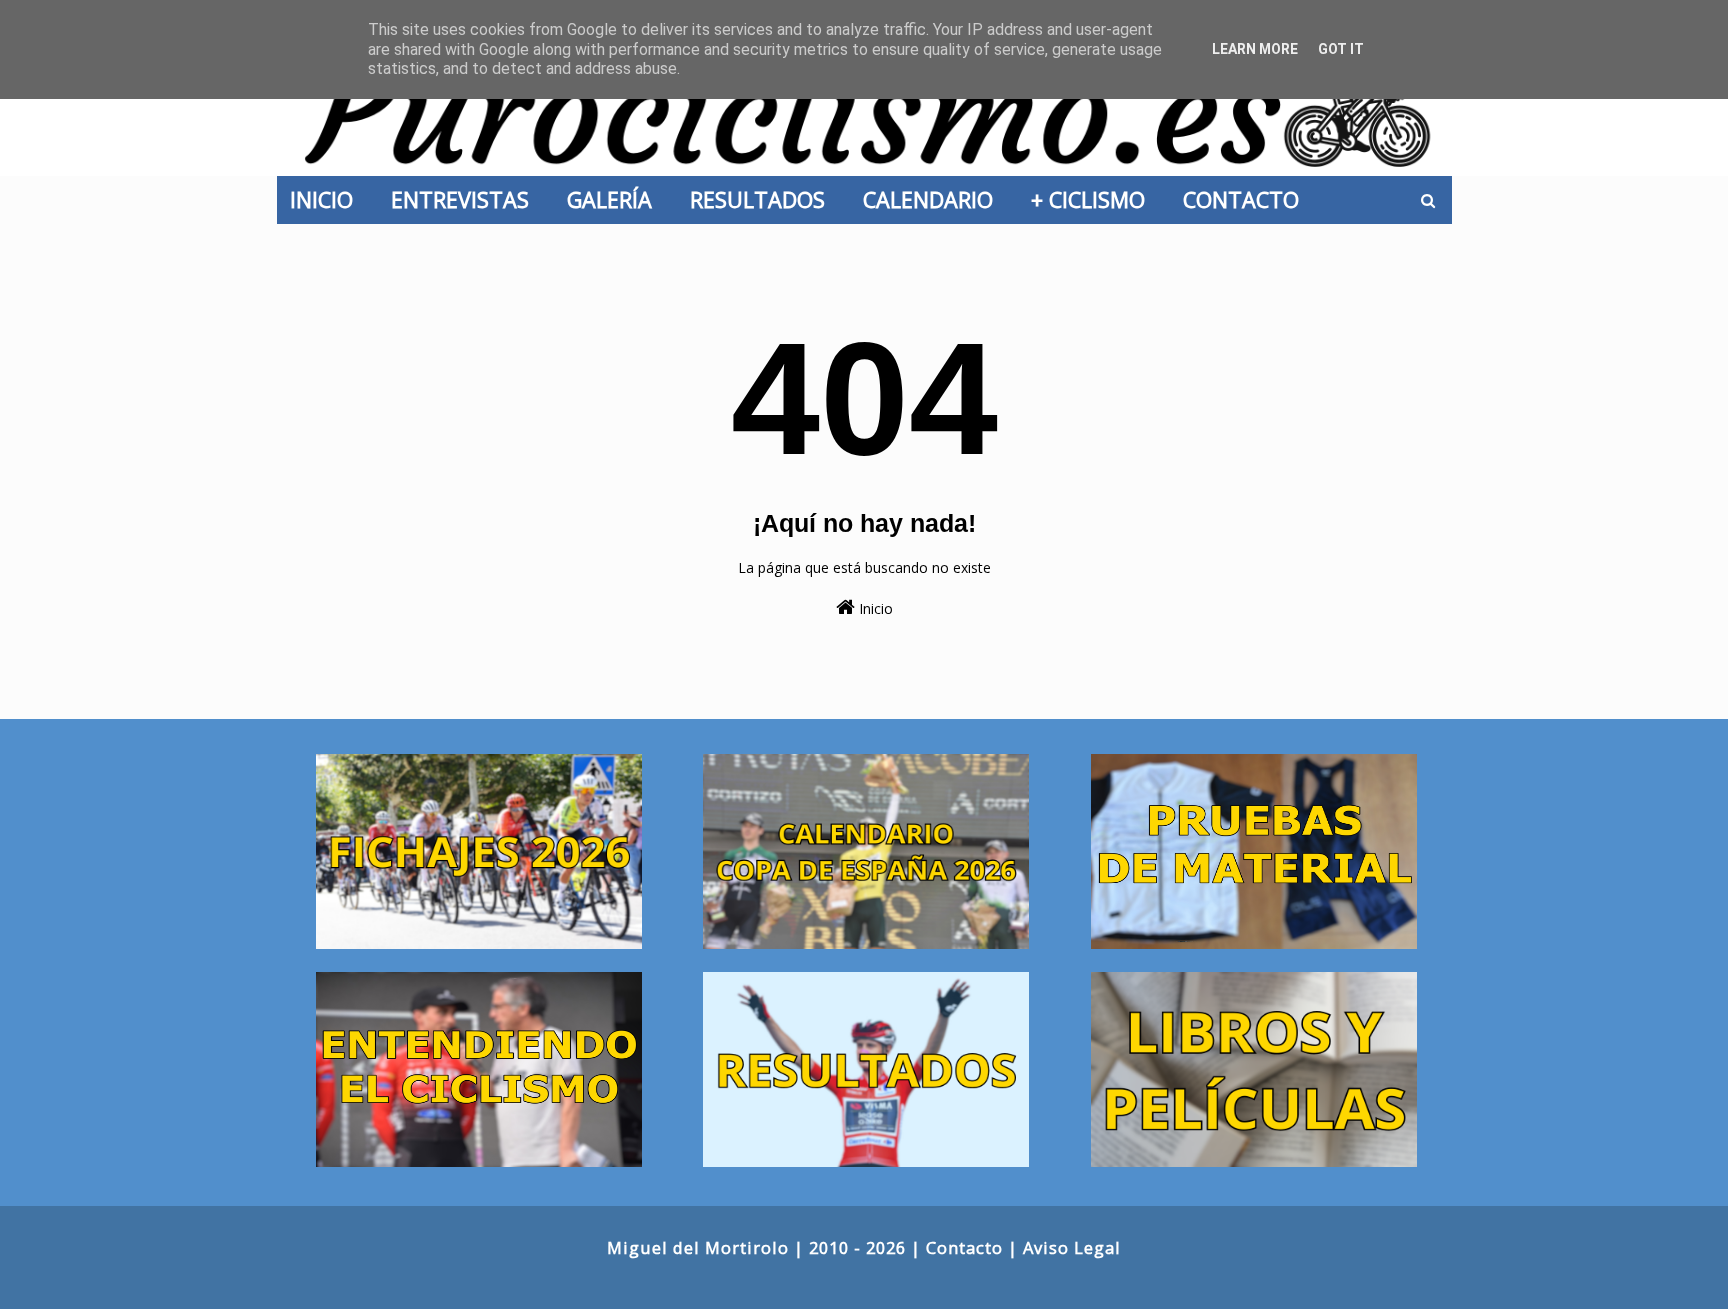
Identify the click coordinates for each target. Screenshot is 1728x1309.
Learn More (1255, 49)
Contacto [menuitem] (1247, 199)
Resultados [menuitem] (763, 199)
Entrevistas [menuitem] (466, 199)
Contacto (964, 1247)
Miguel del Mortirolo (698, 1247)
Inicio (874, 608)
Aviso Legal (1072, 1247)
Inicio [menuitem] (327, 199)
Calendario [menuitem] (934, 199)
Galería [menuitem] (615, 199)
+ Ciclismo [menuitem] (1094, 199)
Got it (1341, 49)
